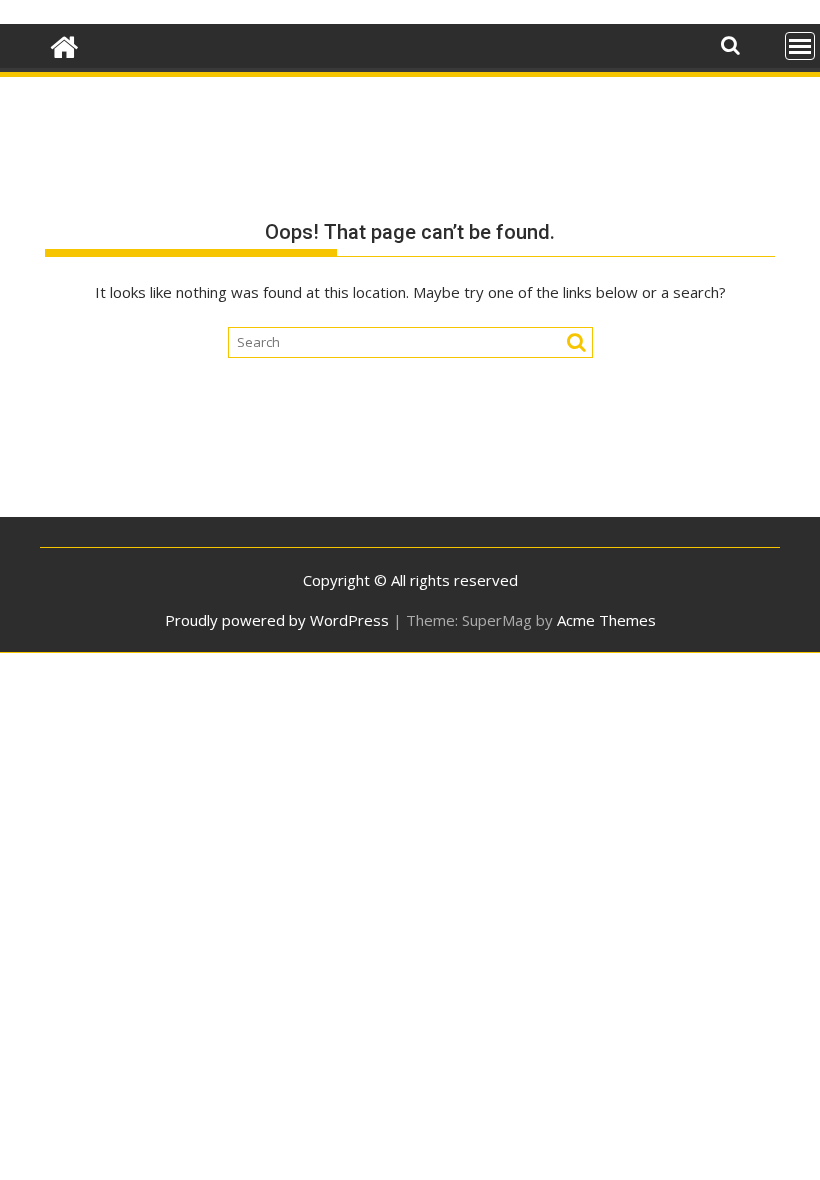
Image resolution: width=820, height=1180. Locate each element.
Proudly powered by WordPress (277, 620)
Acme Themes (606, 620)
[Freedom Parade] (64, 44)
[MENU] (800, 46)
